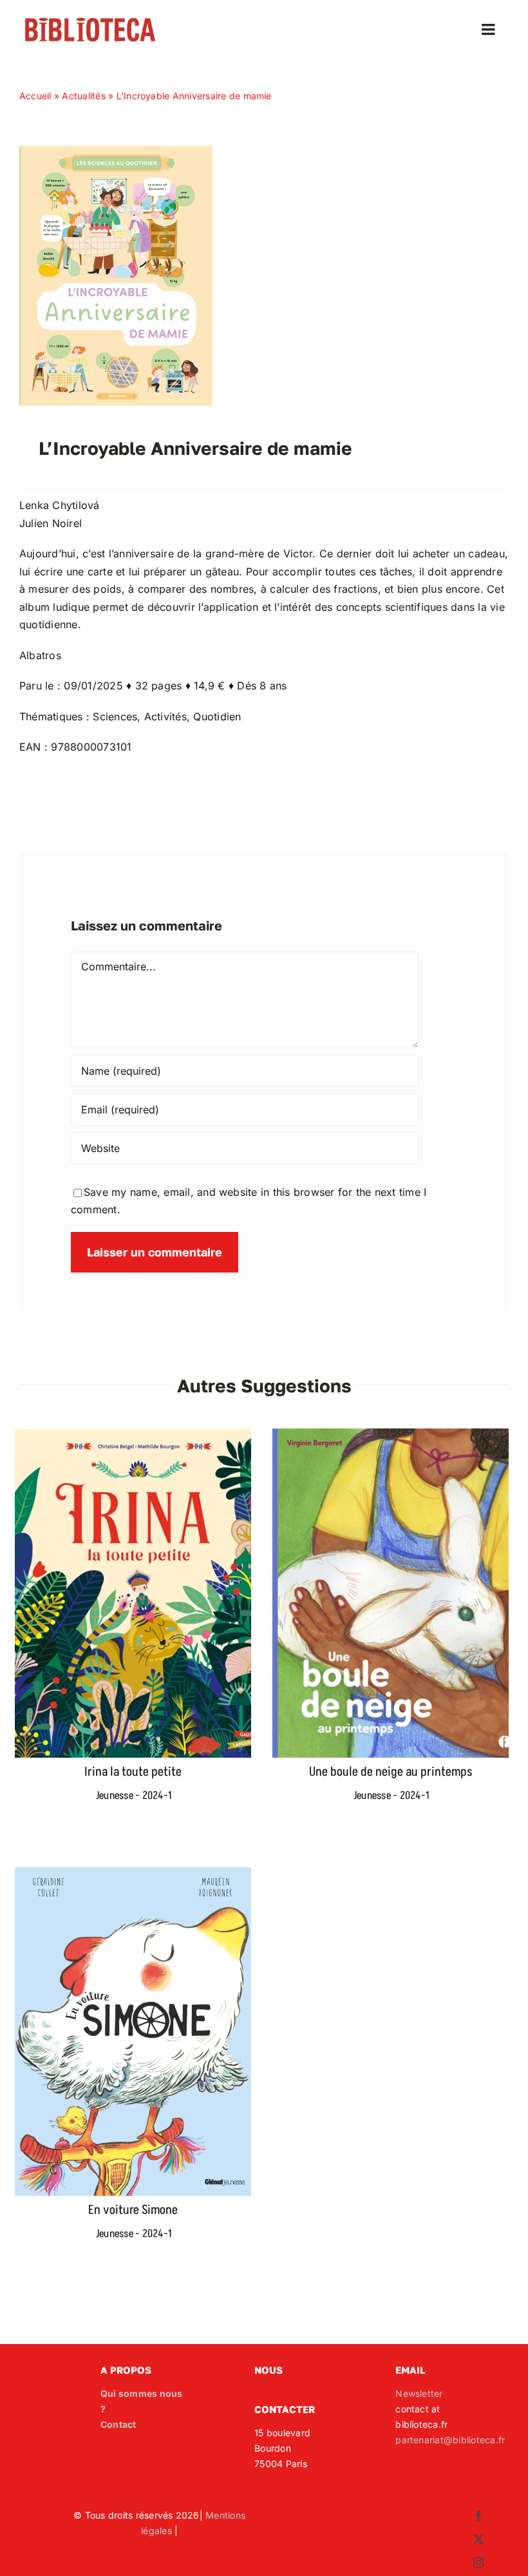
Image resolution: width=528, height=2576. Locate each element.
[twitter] (478, 2539)
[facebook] (478, 2516)
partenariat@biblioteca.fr (450, 2440)
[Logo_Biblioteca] (90, 21)
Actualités (83, 96)
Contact (118, 2424)
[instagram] (478, 2562)
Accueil (35, 96)
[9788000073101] (116, 151)
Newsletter (419, 2393)
